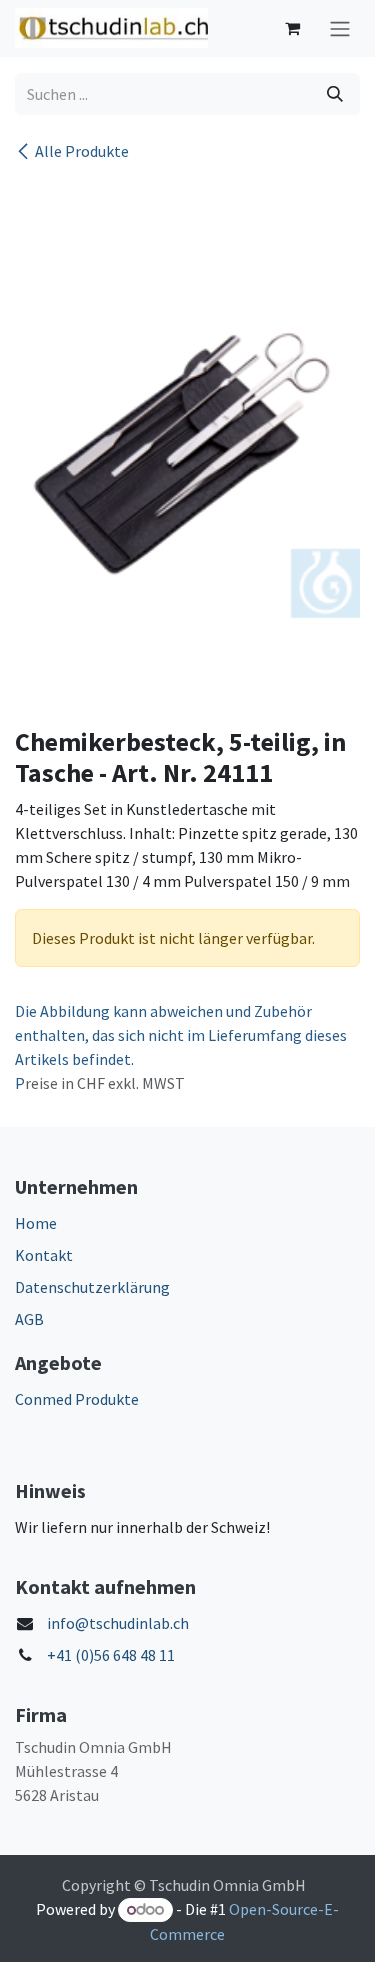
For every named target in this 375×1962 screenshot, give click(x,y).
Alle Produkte (82, 151)
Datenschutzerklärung (92, 1287)
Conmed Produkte (77, 1399)
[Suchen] (335, 94)
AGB (29, 1319)
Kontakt (44, 1255)
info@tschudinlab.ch (118, 1623)
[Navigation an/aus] (340, 28)
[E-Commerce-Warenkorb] (292, 28)
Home (36, 1223)
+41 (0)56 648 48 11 (111, 1655)
